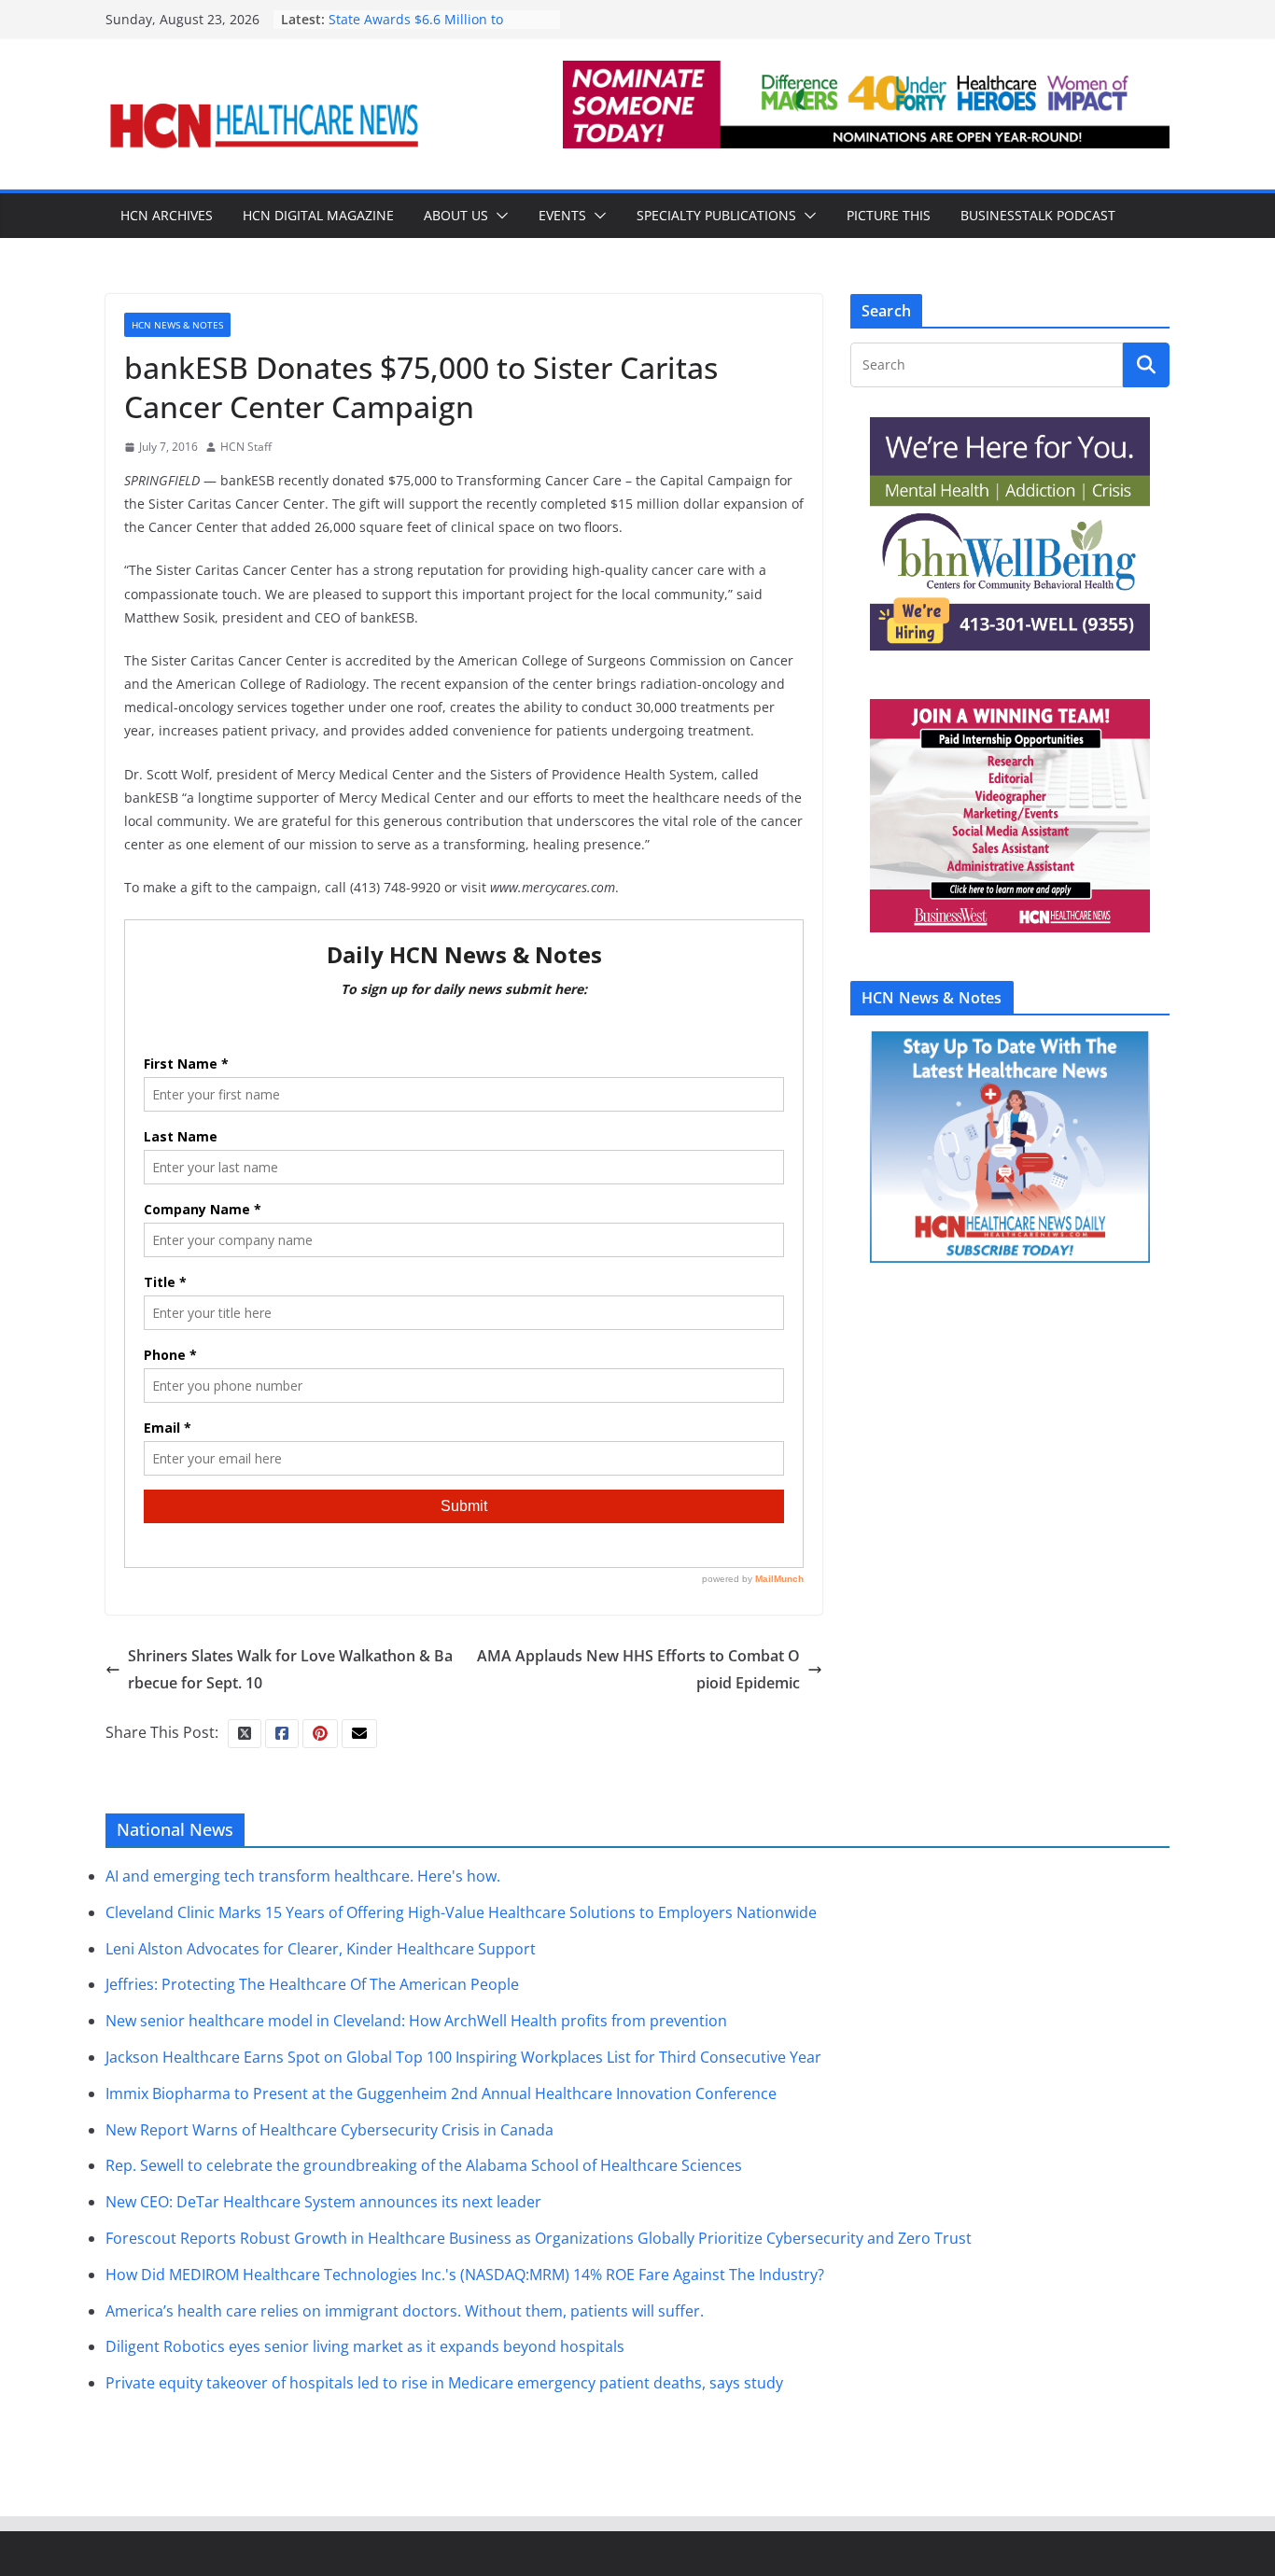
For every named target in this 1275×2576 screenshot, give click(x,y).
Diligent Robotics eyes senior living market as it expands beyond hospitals (365, 2346)
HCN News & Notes (177, 325)
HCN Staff (246, 447)
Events (562, 215)
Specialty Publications (716, 215)
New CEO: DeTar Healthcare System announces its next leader (323, 2202)
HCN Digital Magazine (318, 215)
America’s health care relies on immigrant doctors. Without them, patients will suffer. (405, 2311)
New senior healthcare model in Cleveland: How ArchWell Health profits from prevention (416, 2021)
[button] (498, 216)
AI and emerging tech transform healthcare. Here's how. (303, 1876)
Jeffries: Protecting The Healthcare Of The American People (312, 1984)
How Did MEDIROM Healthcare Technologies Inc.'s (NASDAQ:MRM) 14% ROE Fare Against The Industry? (465, 2275)
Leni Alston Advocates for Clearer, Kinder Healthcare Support (321, 1949)
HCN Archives (167, 215)
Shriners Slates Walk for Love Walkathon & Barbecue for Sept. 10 (290, 1669)
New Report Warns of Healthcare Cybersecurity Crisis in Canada (329, 2130)
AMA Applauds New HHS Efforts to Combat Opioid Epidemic (638, 1669)
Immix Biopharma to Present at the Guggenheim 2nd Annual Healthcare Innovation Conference (441, 2093)
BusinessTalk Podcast (1038, 215)
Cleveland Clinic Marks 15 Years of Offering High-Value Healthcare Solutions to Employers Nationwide (461, 1912)
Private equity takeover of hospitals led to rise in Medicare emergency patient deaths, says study (444, 2383)
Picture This (889, 215)
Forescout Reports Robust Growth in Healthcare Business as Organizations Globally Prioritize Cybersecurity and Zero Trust (539, 2238)
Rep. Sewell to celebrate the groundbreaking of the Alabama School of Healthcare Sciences (424, 2165)
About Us (456, 215)
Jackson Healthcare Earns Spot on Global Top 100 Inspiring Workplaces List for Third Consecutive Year (463, 2057)
